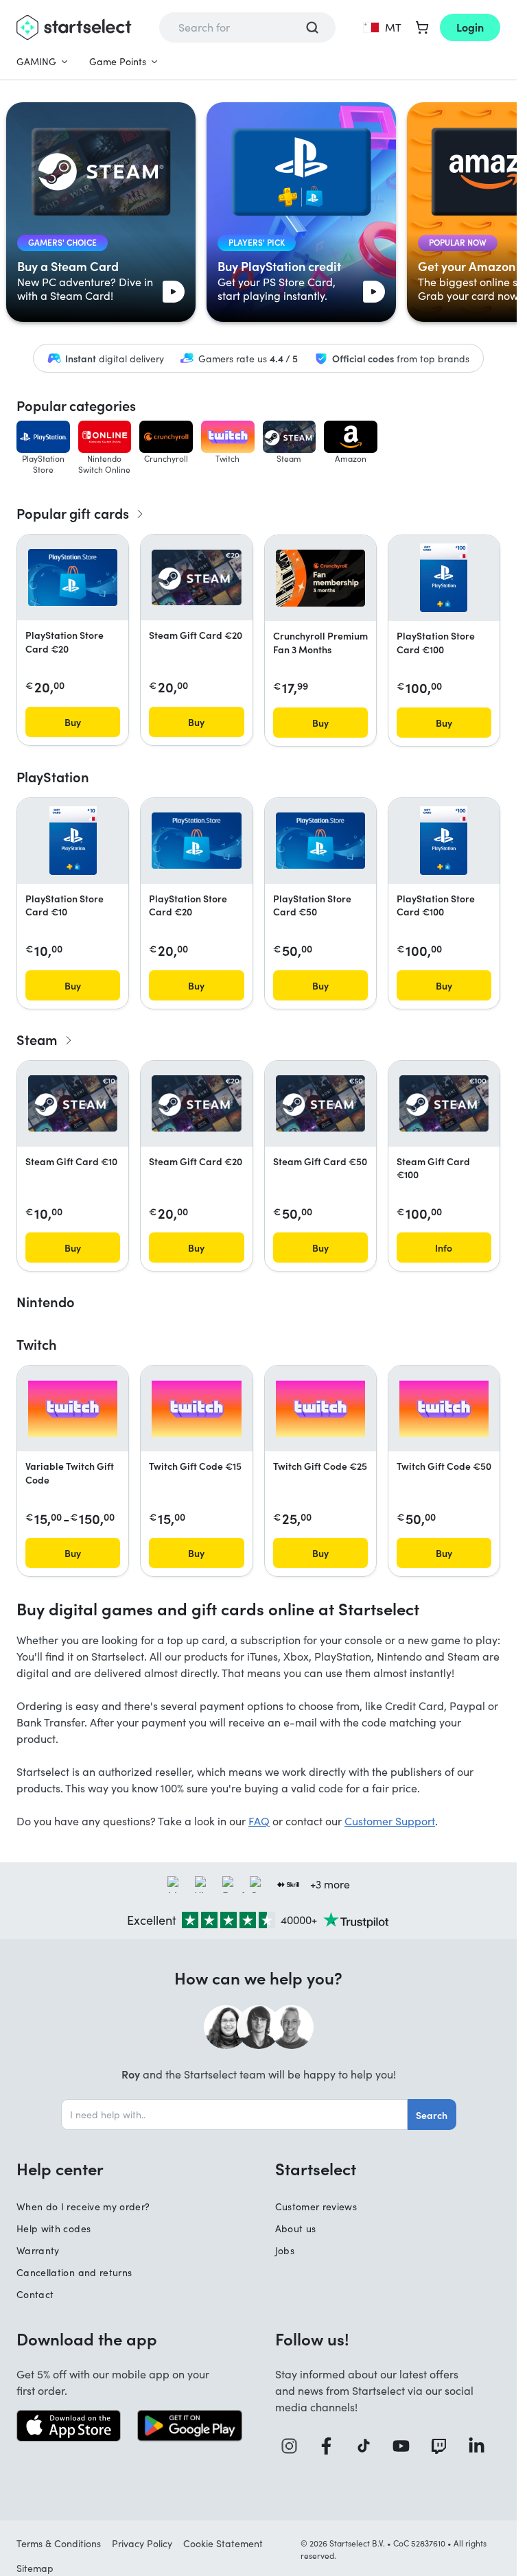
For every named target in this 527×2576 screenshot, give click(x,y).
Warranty (38, 2250)
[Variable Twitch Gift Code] (73, 1409)
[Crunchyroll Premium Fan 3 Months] (320, 578)
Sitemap (35, 2568)
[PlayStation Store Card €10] (73, 841)
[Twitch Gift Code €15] (196, 1409)
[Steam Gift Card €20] (196, 578)
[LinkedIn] (481, 2446)
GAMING (36, 61)
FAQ (259, 1821)
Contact (35, 2294)
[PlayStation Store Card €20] (73, 577)
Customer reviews (316, 2206)
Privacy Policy (142, 2543)
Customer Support (390, 1821)
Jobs (285, 2250)
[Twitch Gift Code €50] (444, 1409)
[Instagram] (294, 2446)
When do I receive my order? (83, 2206)
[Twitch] (444, 2446)
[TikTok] (368, 2446)
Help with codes (54, 2228)
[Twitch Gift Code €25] (320, 1409)
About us (296, 2228)
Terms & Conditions (59, 2543)
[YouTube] (406, 2446)
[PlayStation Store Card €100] (444, 578)
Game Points (118, 61)
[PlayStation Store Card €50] (320, 841)
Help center (60, 2168)
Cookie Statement (223, 2543)
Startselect (316, 2168)
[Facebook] (331, 2446)
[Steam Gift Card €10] (73, 1103)
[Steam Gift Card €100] (444, 1103)
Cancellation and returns (74, 2272)
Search (432, 2115)
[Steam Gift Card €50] (320, 1103)
